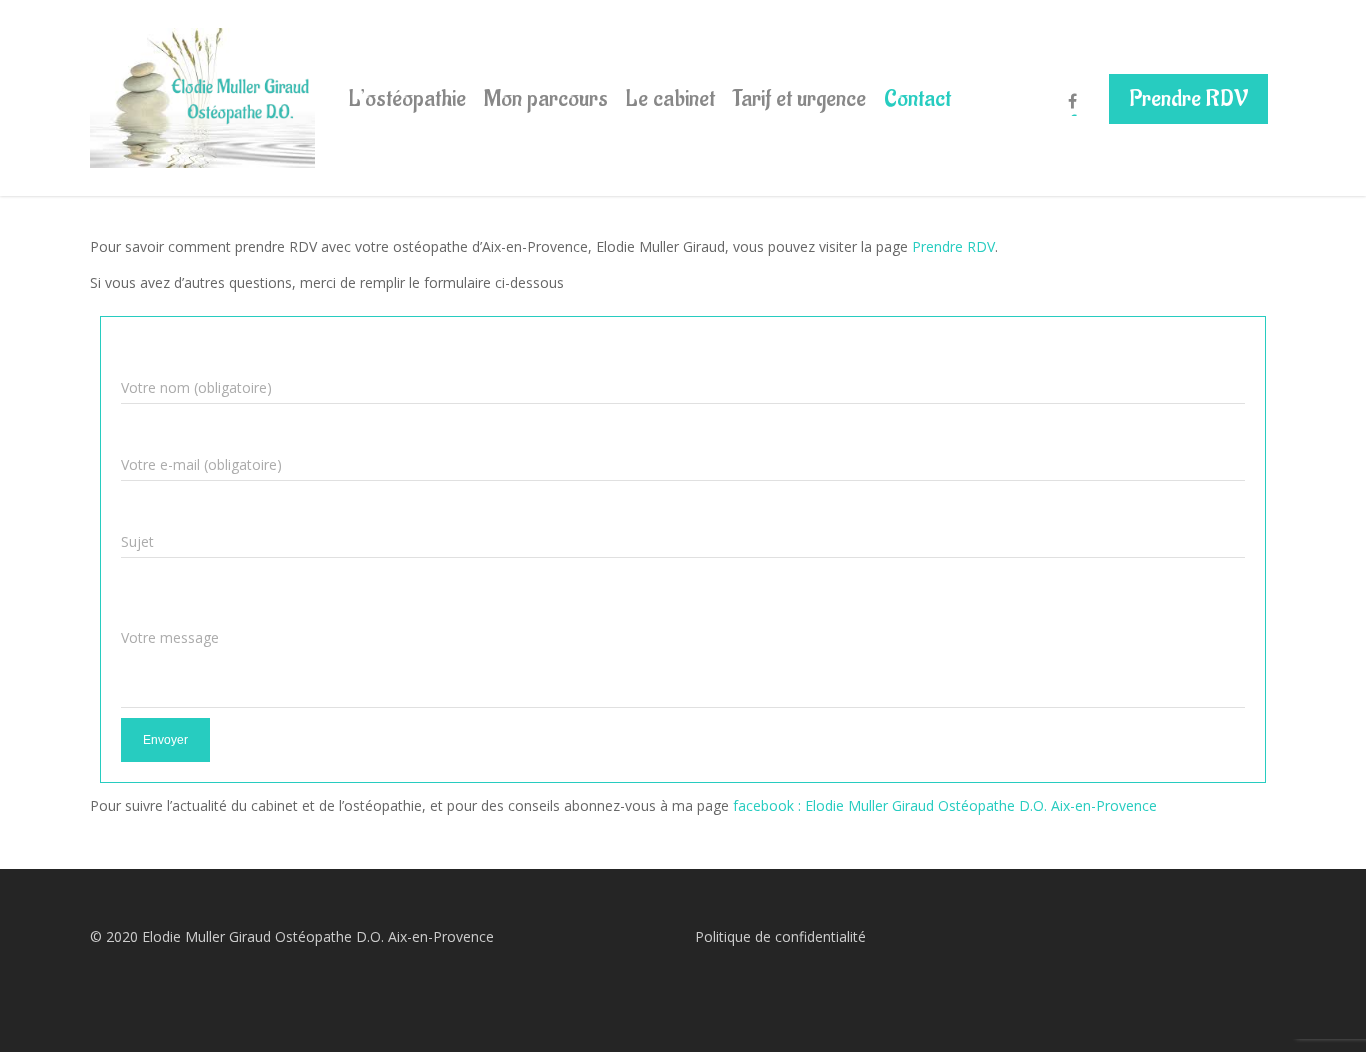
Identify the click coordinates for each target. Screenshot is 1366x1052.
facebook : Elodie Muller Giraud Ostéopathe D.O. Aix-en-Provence (945, 805)
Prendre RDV (1188, 98)
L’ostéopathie (407, 98)
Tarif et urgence (799, 98)
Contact (917, 98)
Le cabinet (670, 98)
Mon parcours (546, 98)
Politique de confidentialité (780, 936)
